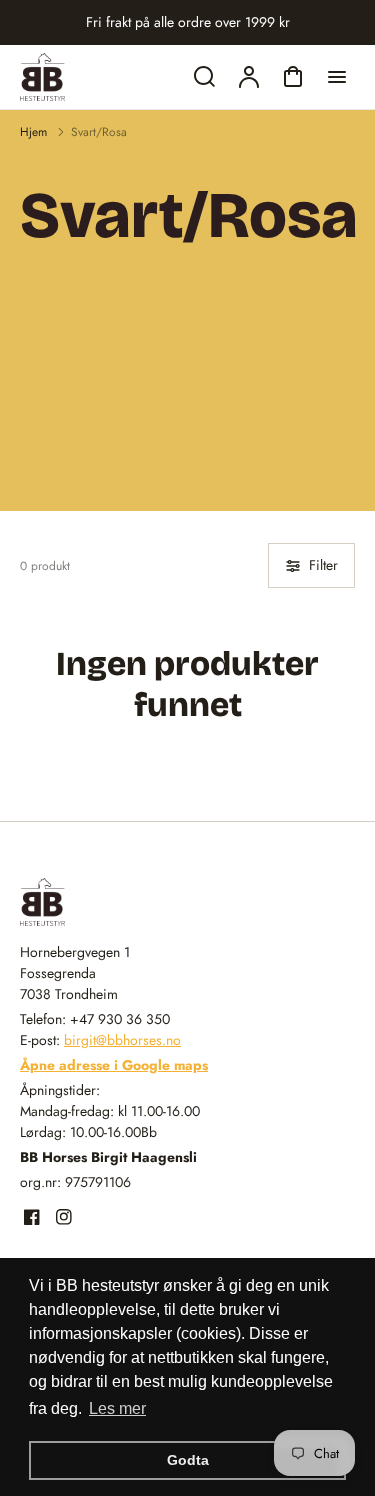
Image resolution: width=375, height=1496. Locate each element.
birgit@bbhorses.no (122, 1040)
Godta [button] (188, 1460)
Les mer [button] (117, 1408)
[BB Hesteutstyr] (145, 902)
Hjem (33, 132)
